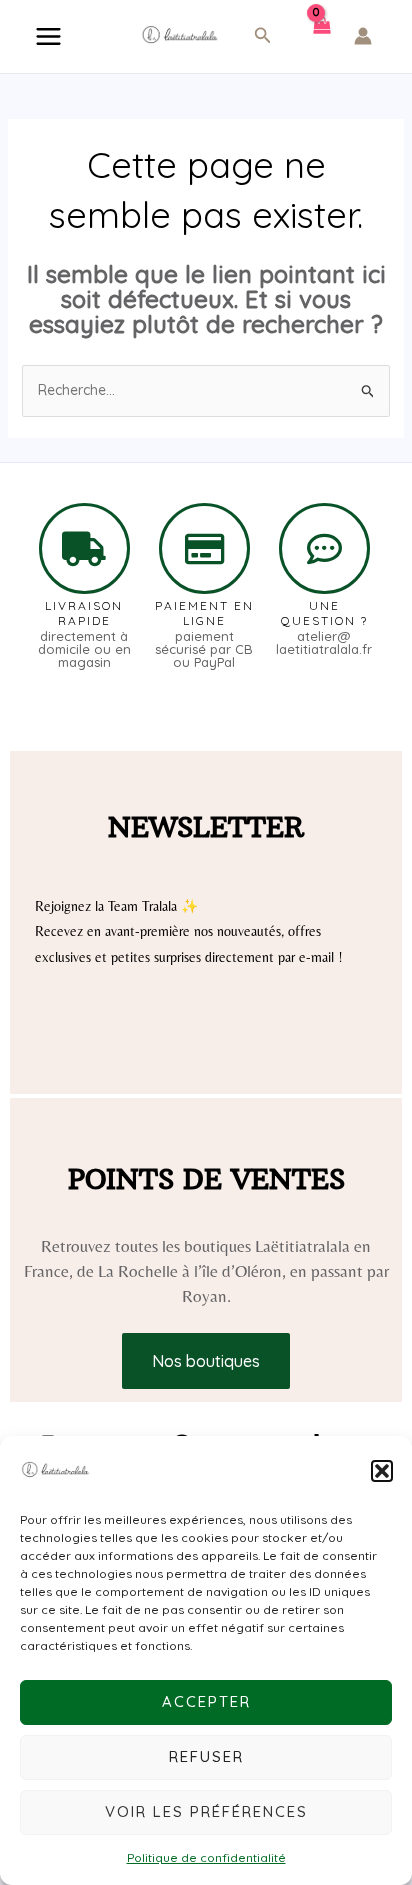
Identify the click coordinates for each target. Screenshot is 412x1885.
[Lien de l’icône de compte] (363, 36)
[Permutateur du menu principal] (48, 36)
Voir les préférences (206, 1811)
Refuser (206, 1756)
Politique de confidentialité (206, 1857)
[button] (382, 1471)
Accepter (206, 1701)
